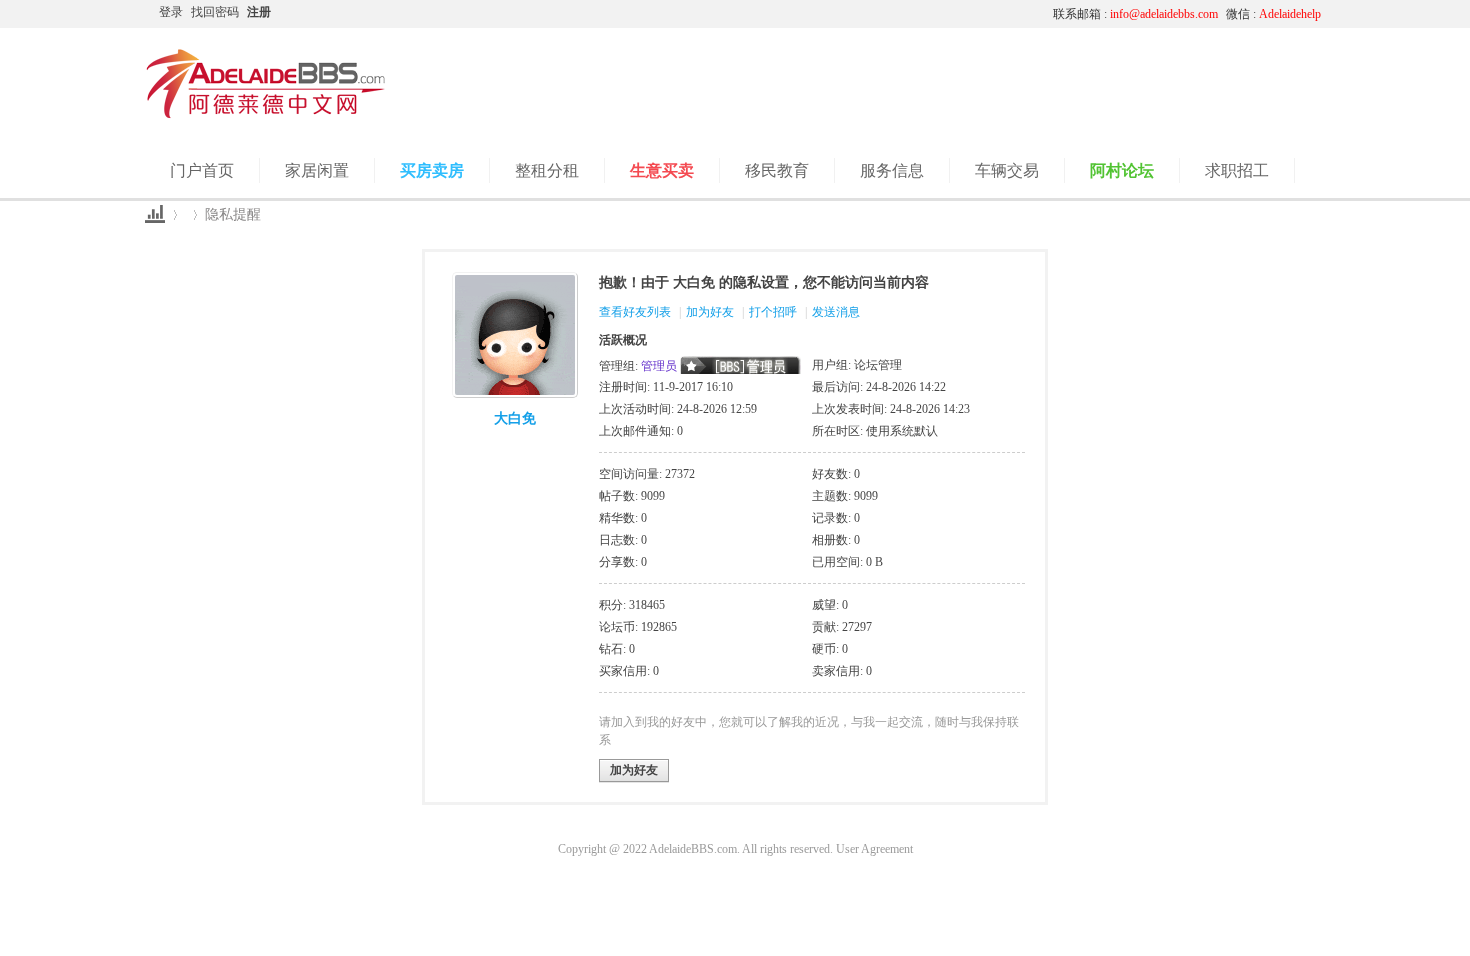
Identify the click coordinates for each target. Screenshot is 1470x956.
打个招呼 (773, 312)
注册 (259, 12)
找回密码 (215, 12)
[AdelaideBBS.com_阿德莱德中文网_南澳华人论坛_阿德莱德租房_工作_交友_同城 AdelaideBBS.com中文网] (266, 115)
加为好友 (710, 312)
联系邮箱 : (1135, 14)
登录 (171, 12)
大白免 (515, 418)
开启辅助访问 (850, 14)
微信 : (1273, 14)
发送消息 (836, 312)
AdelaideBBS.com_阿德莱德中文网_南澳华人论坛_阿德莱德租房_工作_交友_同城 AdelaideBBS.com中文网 (155, 214)
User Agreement (874, 849)
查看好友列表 (635, 312)
